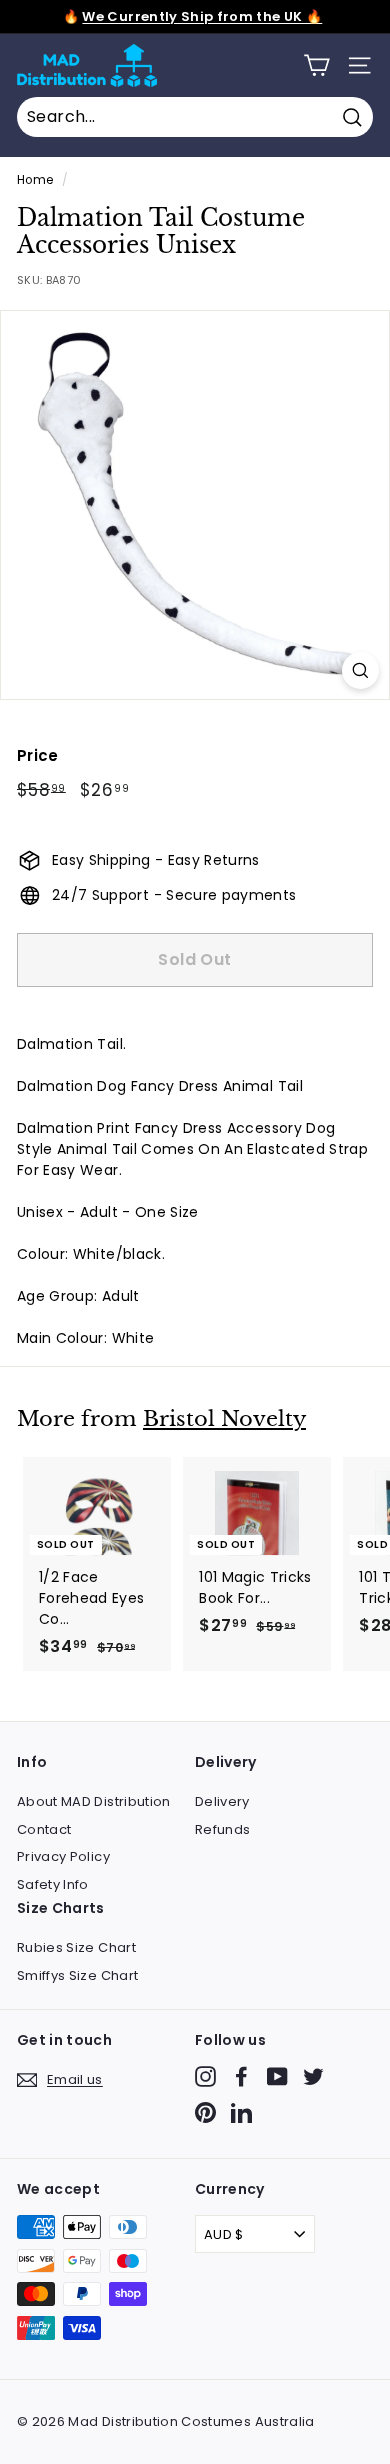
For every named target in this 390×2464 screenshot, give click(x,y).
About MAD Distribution (94, 1801)
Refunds (222, 1829)
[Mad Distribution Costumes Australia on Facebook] (241, 2076)
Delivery (222, 1801)
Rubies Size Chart (76, 1947)
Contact (44, 1829)
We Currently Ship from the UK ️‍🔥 (202, 16)
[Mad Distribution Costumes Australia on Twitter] (313, 2076)
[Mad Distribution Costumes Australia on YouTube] (277, 2076)
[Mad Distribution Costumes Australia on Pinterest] (205, 2112)
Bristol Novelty (224, 1419)
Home (35, 180)
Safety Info (53, 1884)
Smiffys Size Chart (77, 1975)
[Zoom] (360, 670)
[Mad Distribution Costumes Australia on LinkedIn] (241, 2112)
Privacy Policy (63, 1856)
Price (38, 755)
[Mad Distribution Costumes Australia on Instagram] (205, 2076)
